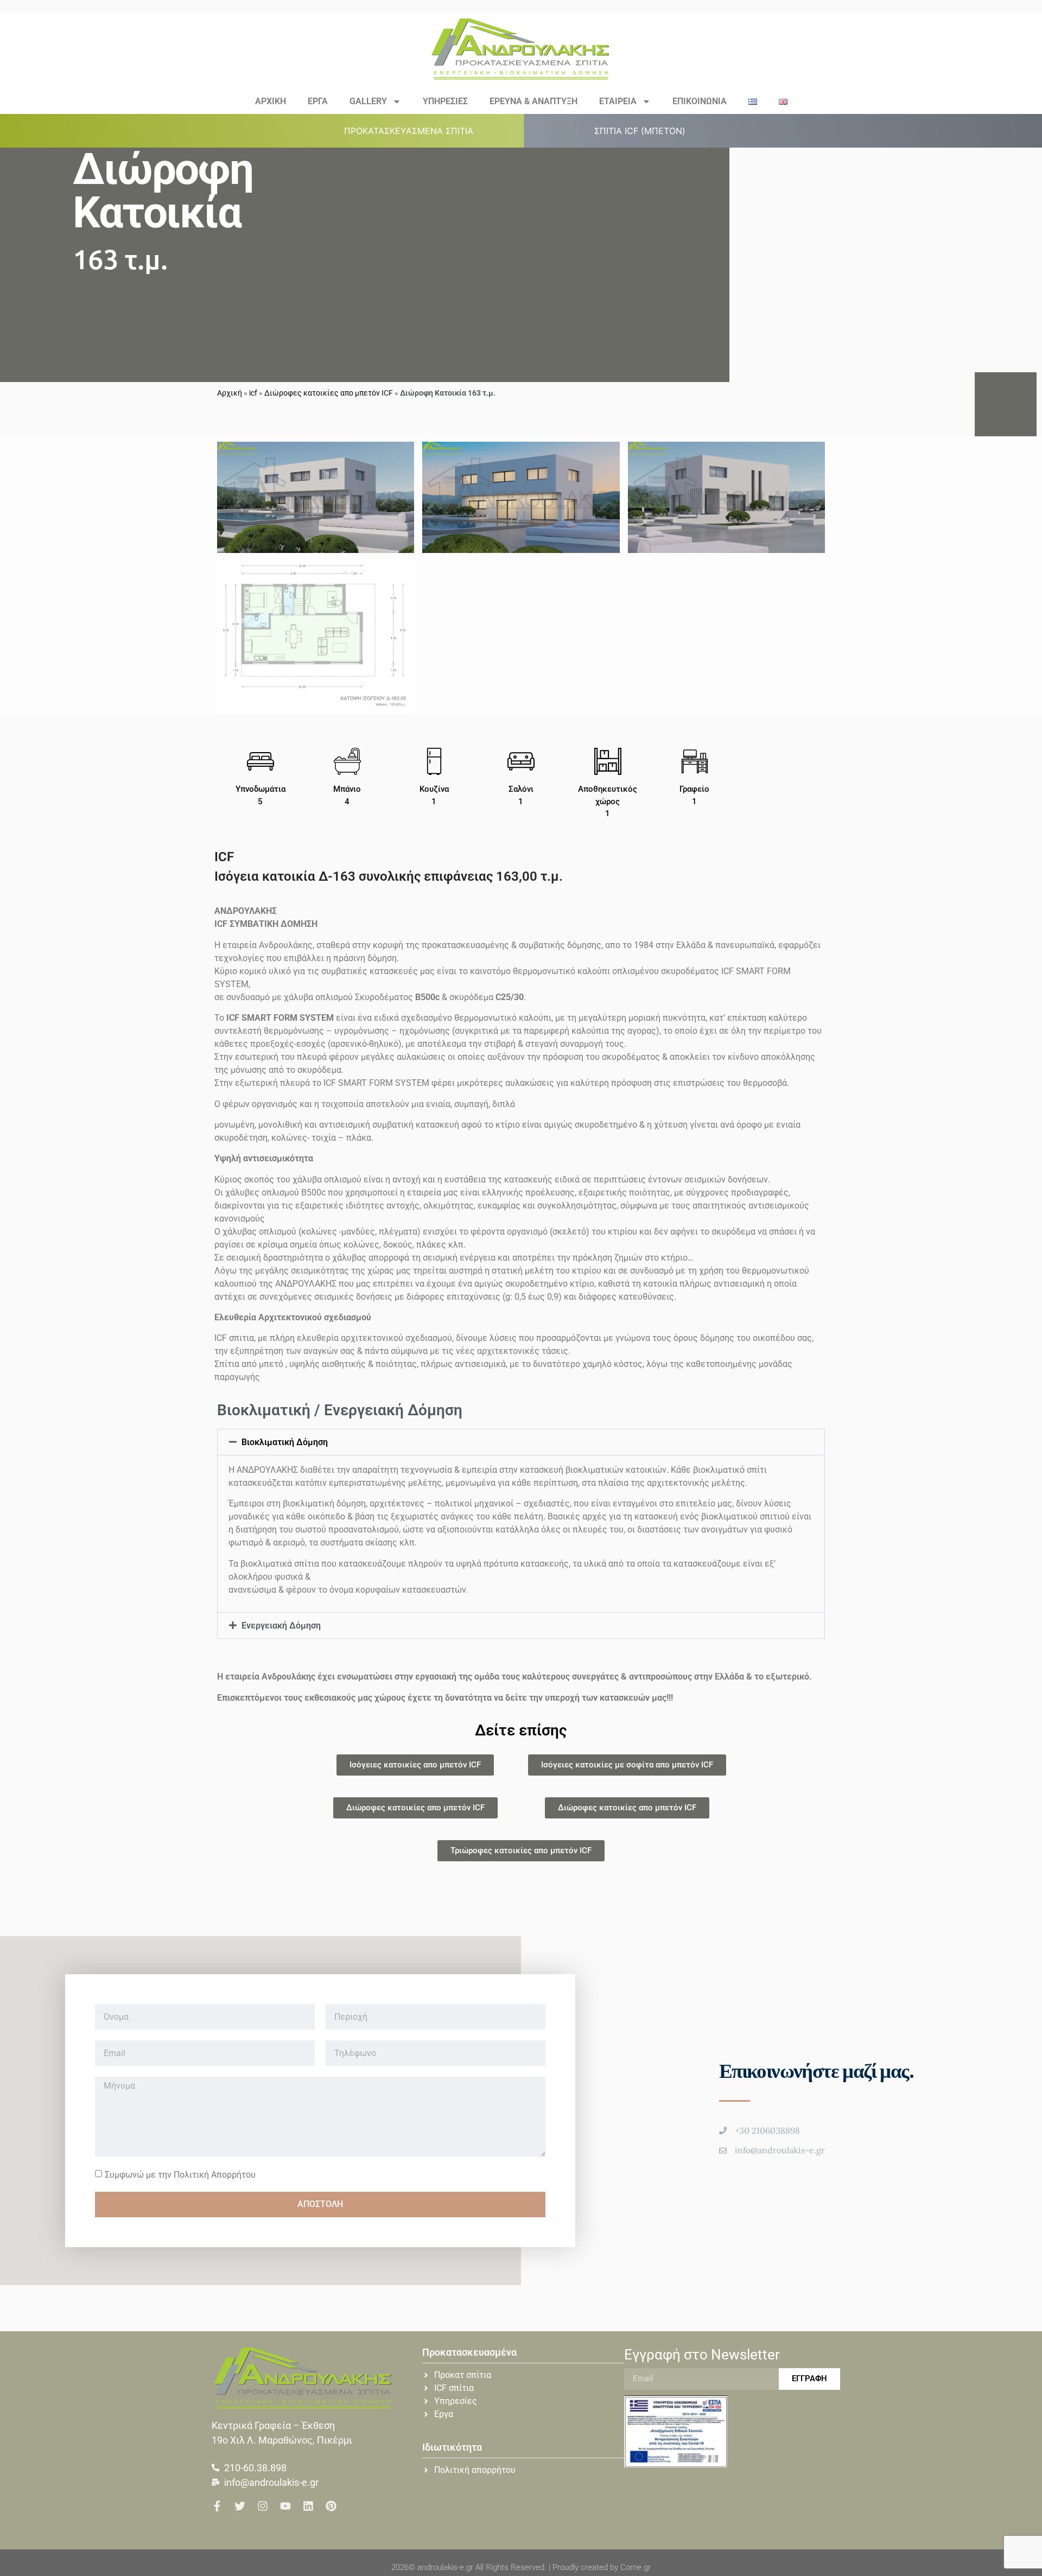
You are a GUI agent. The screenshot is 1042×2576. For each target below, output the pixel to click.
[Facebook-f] (217, 2506)
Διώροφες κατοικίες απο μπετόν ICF (329, 393)
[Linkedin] (308, 2506)
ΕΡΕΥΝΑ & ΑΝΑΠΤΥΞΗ (533, 101)
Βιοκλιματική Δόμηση (285, 1442)
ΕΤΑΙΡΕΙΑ (618, 101)
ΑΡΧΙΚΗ (271, 101)
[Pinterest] (331, 2506)
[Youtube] (285, 2506)
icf (253, 393)
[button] (415, 131)
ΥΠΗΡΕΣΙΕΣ (445, 101)
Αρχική (230, 393)
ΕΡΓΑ (318, 101)
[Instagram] (263, 2506)
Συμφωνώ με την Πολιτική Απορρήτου (180, 2174)
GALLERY (368, 101)
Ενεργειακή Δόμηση (281, 1626)
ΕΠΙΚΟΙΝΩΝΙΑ (700, 101)
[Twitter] (240, 2506)
